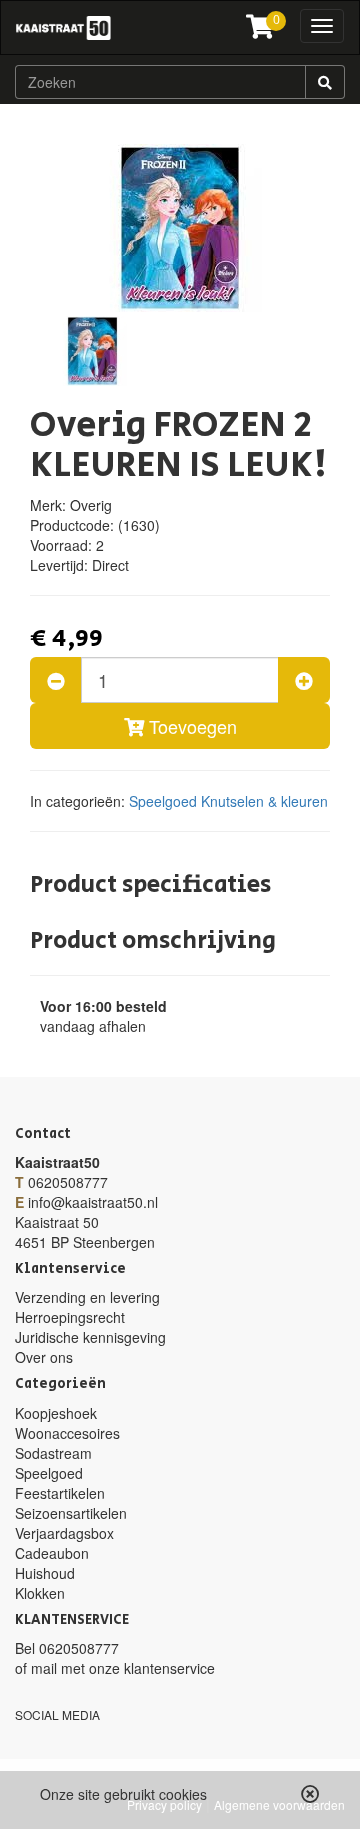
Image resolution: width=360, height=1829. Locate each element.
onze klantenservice (152, 1668)
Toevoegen (190, 726)
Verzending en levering (87, 1297)
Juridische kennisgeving (90, 1337)
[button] (310, 1794)
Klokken (40, 1593)
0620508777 (68, 1182)
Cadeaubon (52, 1553)
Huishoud (45, 1573)
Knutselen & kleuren (264, 801)
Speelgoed (163, 801)
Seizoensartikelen (71, 1513)
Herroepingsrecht (70, 1317)
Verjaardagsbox (64, 1533)
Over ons (44, 1357)
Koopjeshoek (56, 1413)
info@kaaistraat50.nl (93, 1202)
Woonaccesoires (67, 1433)
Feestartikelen (60, 1493)
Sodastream (53, 1453)
